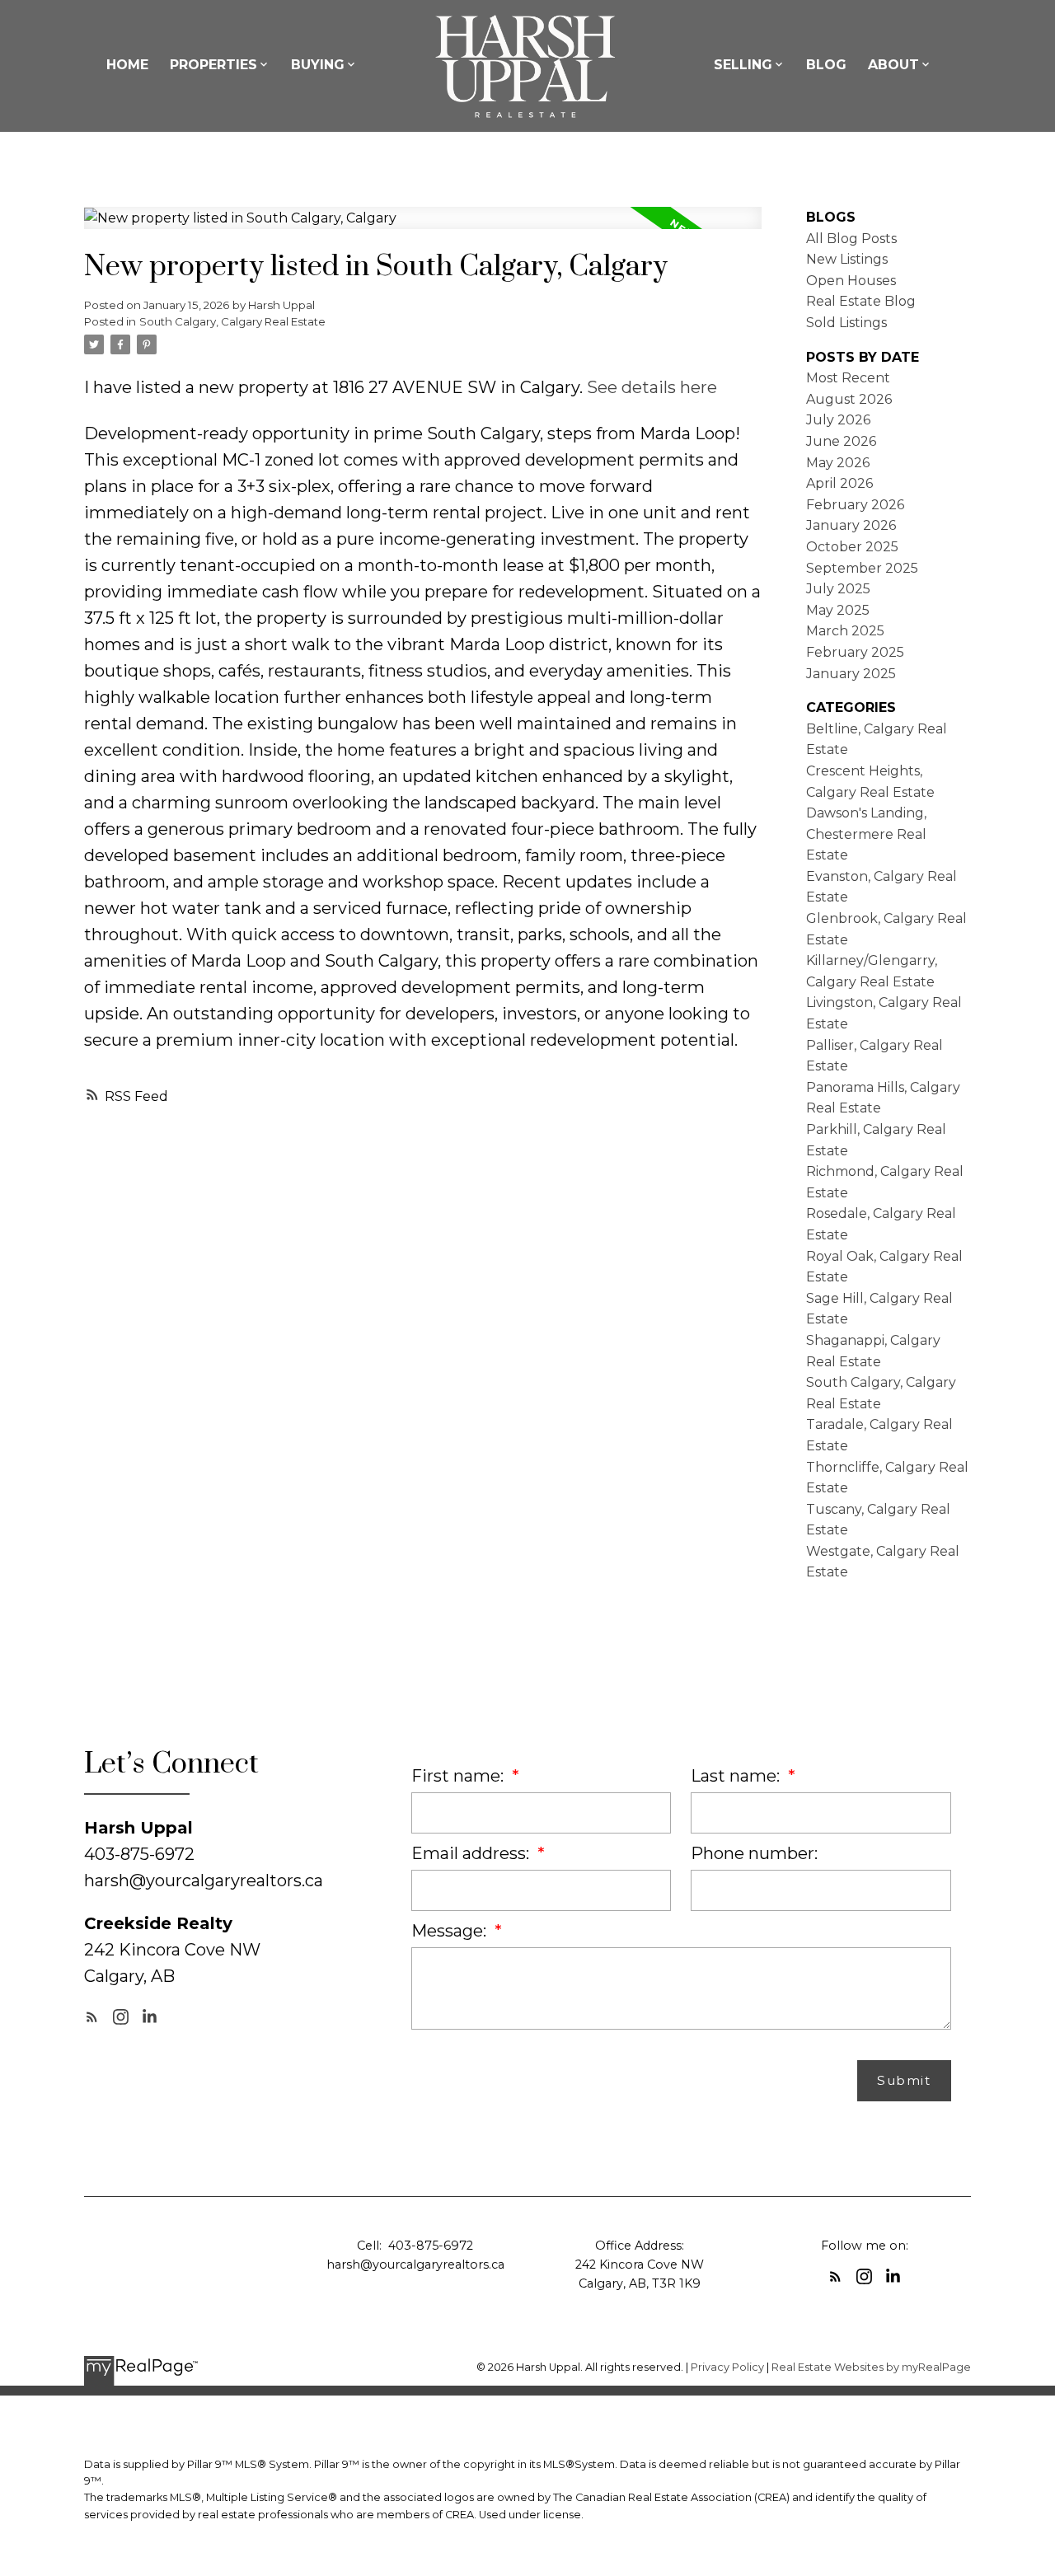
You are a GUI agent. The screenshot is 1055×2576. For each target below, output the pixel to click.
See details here (652, 387)
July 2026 (838, 420)
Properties (213, 65)
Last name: (737, 1776)
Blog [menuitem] (826, 65)
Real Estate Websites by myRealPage (871, 2367)
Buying (318, 65)
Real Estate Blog (861, 301)
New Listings (847, 259)
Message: (451, 1931)
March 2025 (845, 631)
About (893, 65)
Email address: (472, 1853)
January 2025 (851, 674)
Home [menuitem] (127, 65)
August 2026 (849, 399)
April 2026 (839, 483)
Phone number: (754, 1853)
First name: (460, 1776)
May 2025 (838, 610)
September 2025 (862, 568)
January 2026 (851, 525)
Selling (743, 65)
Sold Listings (846, 323)
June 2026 (841, 441)
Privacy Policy (727, 2367)
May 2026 (838, 463)
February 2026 (855, 505)
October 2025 (852, 547)
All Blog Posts (851, 239)
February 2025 (855, 652)
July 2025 (838, 589)
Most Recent (848, 378)
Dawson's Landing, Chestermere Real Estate (866, 834)
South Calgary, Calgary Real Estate (232, 321)
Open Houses (851, 281)
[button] (92, 2017)
